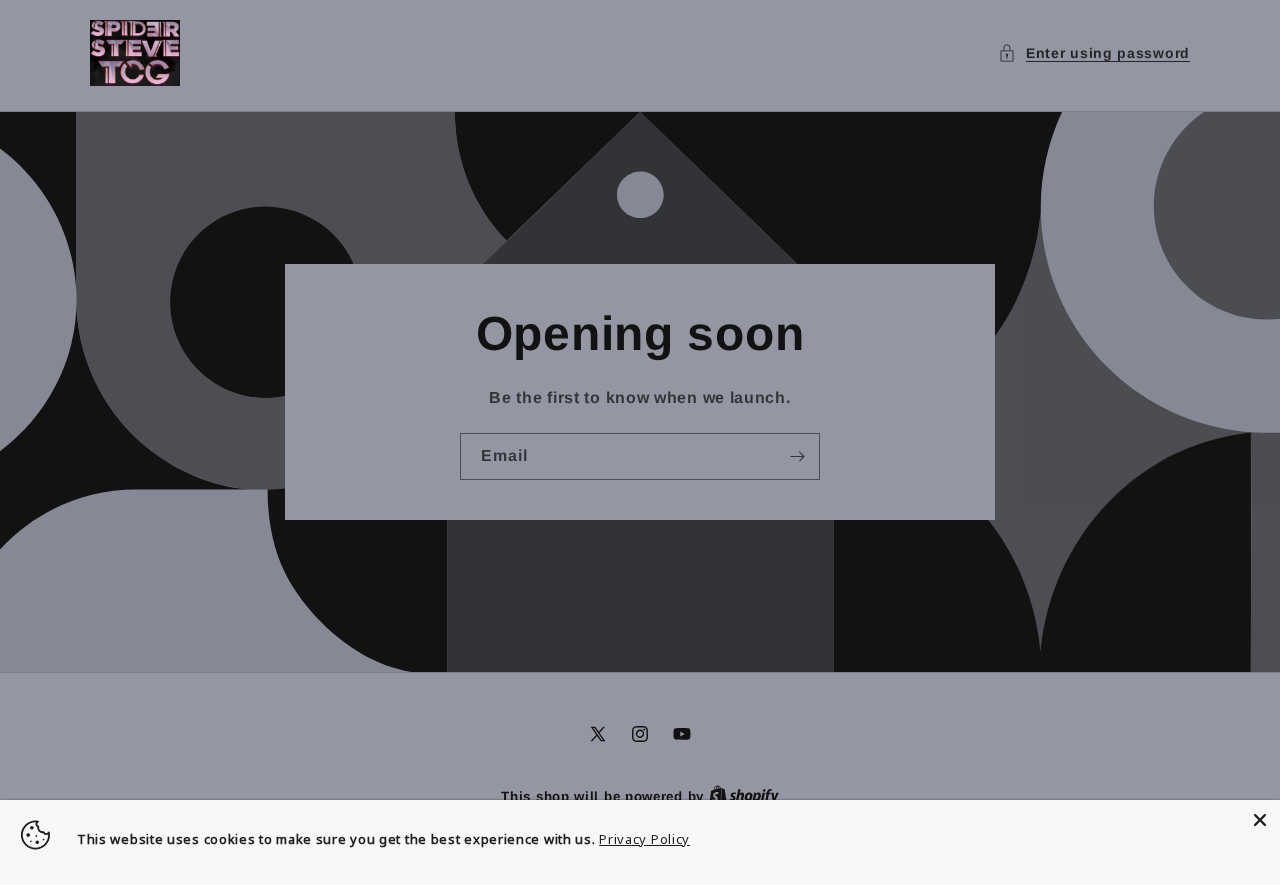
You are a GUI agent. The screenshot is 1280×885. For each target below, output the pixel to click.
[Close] (1260, 820)
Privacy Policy (644, 839)
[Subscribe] (797, 456)
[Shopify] (744, 796)
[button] (1094, 53)
